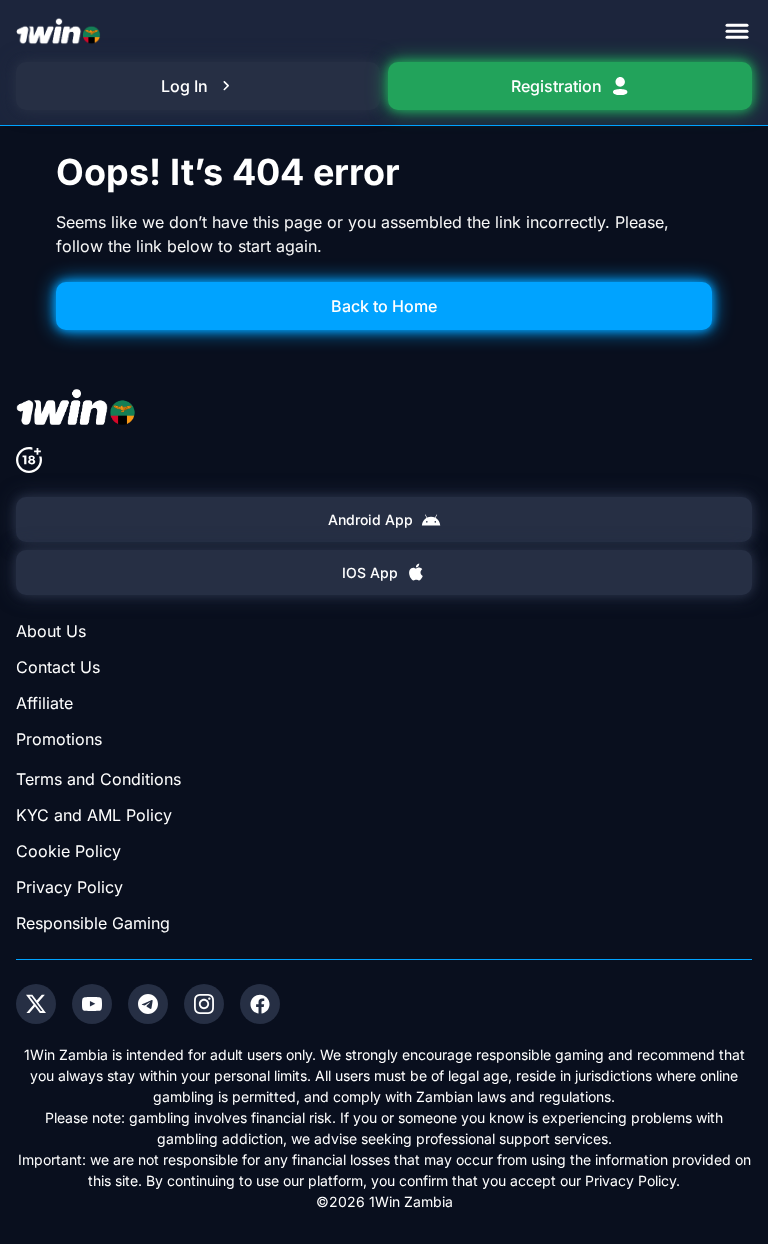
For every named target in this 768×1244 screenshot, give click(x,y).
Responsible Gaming (93, 923)
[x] (36, 1004)
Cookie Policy (68, 851)
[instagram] (204, 1004)
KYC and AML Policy (94, 815)
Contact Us (58, 667)
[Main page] (58, 31)
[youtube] (92, 1004)
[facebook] (260, 1004)
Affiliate (44, 703)
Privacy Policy (69, 887)
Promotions (59, 739)
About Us (51, 631)
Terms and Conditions (98, 779)
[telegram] (148, 1004)
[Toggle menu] (737, 31)
